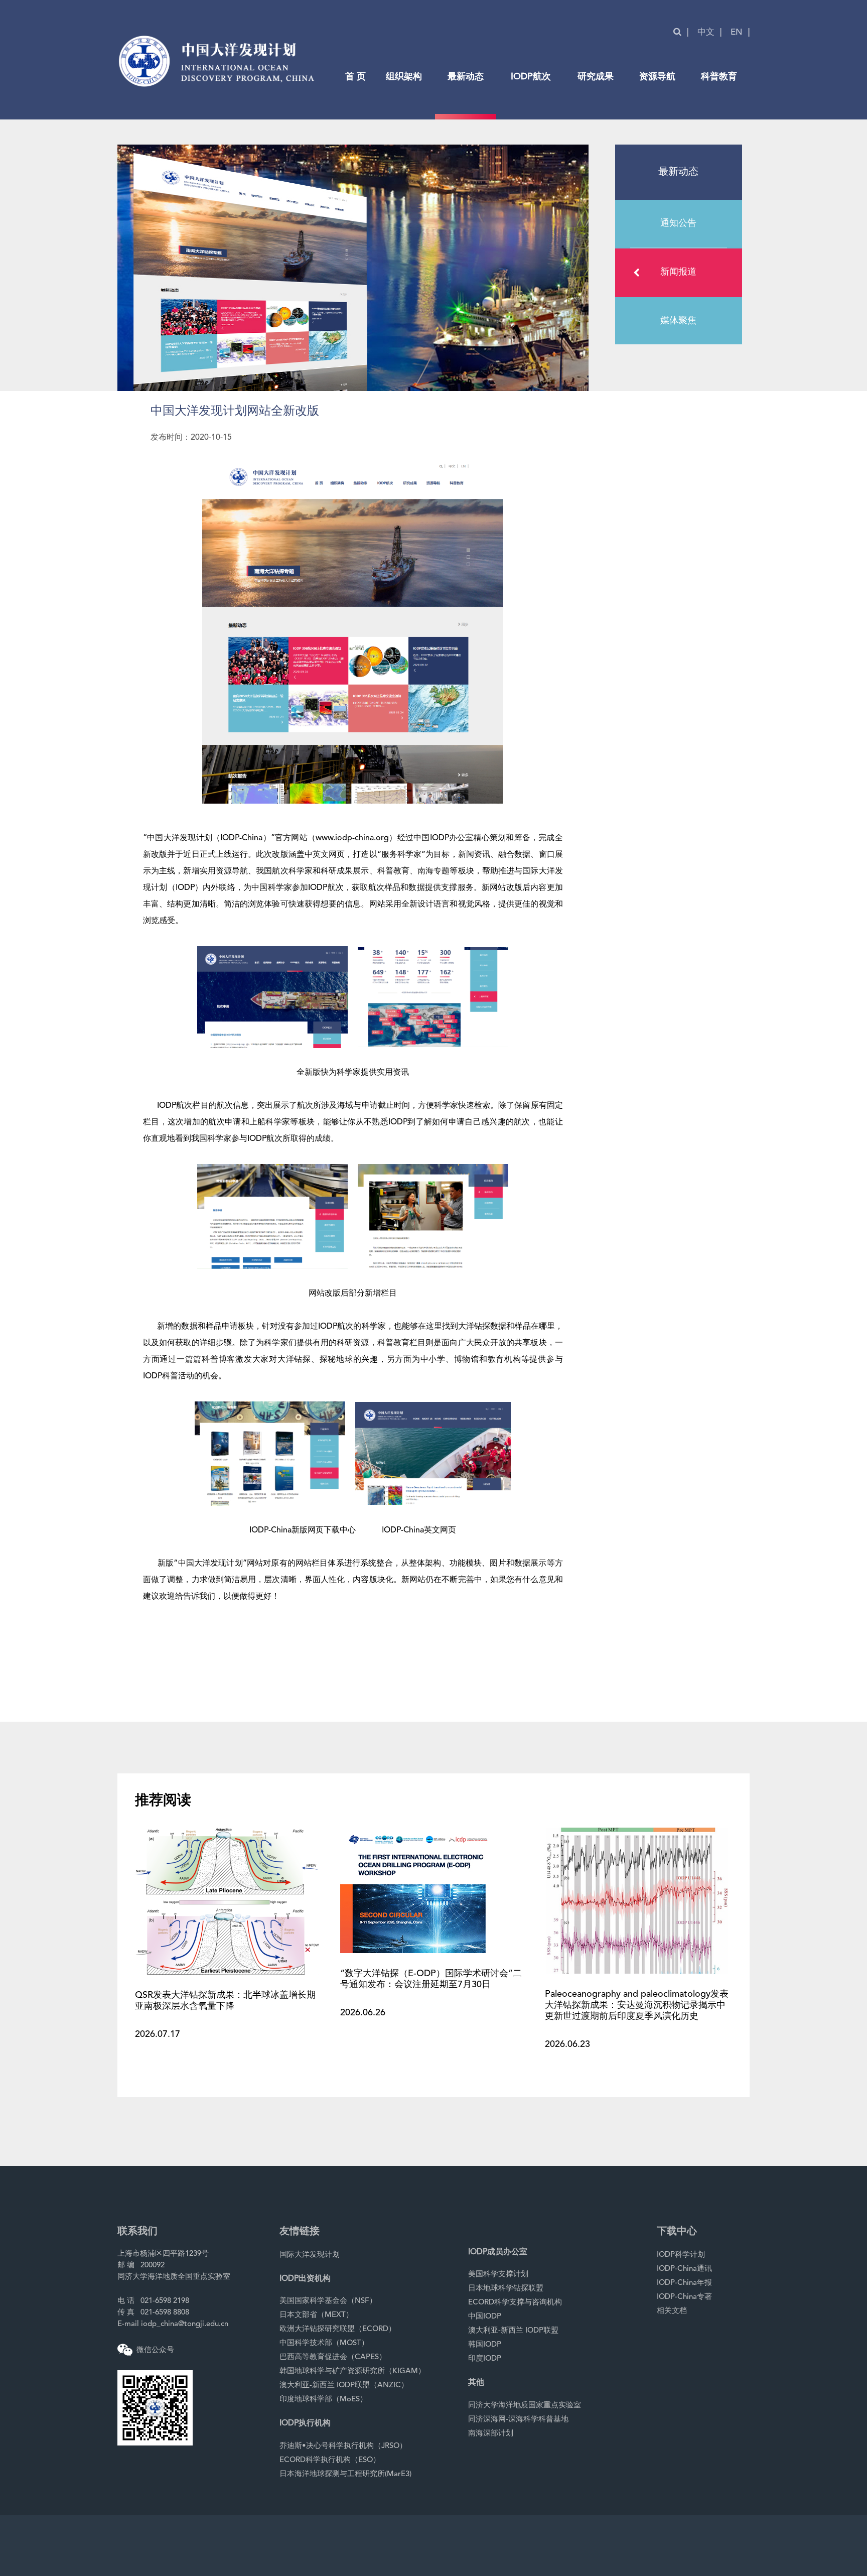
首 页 (355, 77)
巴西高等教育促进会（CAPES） (333, 2357)
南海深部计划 (491, 2434)
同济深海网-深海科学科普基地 (518, 2420)
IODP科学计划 (681, 2255)
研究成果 (596, 77)
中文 (706, 32)
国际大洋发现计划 (310, 2255)
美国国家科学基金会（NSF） (328, 2301)
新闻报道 (678, 272)
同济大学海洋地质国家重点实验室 (525, 2406)
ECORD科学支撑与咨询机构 (515, 2303)
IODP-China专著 (684, 2297)
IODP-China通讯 (684, 2269)
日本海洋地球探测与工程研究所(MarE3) (345, 2474)
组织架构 (404, 77)
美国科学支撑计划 (498, 2275)
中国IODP (485, 2317)
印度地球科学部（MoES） (323, 2400)
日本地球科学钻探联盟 (506, 2289)
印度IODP (485, 2359)
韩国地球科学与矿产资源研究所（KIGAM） (352, 2371)
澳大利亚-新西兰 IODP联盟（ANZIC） (344, 2386)
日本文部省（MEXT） (316, 2315)
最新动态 (466, 77)
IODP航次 (531, 77)
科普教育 (719, 77)
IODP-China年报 (684, 2283)
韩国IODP (485, 2345)
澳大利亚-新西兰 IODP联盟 (513, 2331)
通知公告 (678, 223)
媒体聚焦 (678, 321)
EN (737, 32)
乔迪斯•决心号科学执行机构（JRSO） (343, 2446)
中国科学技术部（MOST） (324, 2343)
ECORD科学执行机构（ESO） (330, 2460)
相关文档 (672, 2311)
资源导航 (657, 77)
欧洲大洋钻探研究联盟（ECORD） (338, 2329)
